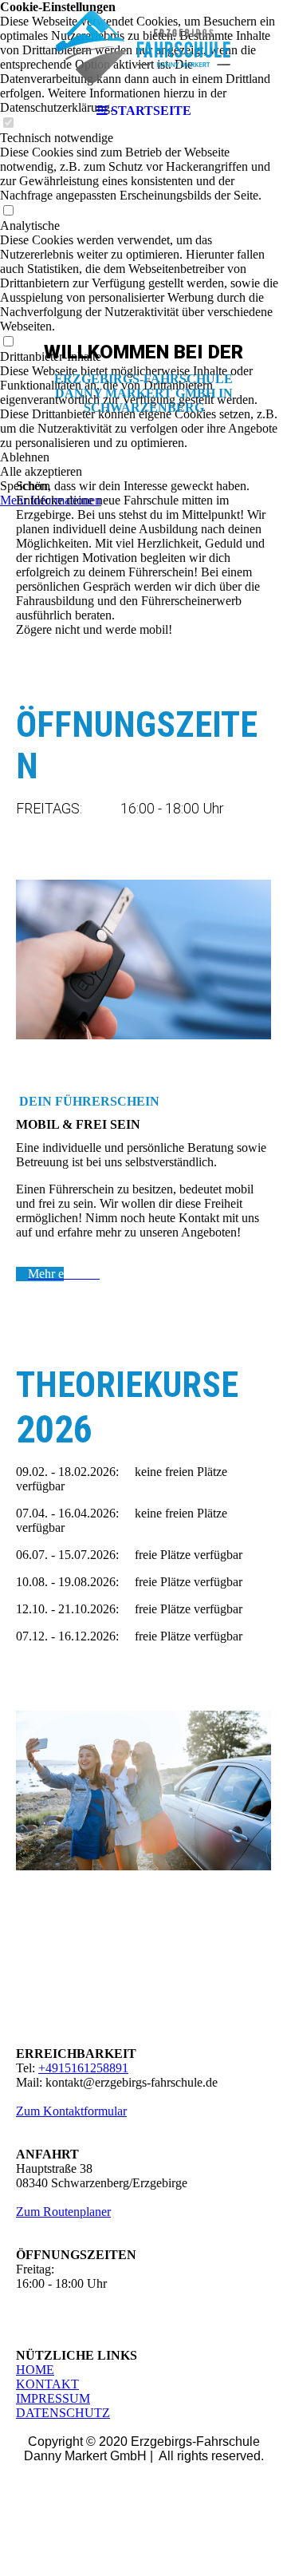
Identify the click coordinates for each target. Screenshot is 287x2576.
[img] (143, 48)
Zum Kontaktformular (71, 2111)
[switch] (8, 211)
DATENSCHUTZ (63, 2413)
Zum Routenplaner (63, 2212)
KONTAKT (47, 2384)
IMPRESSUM (53, 2398)
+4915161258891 (83, 2068)
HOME (35, 2370)
